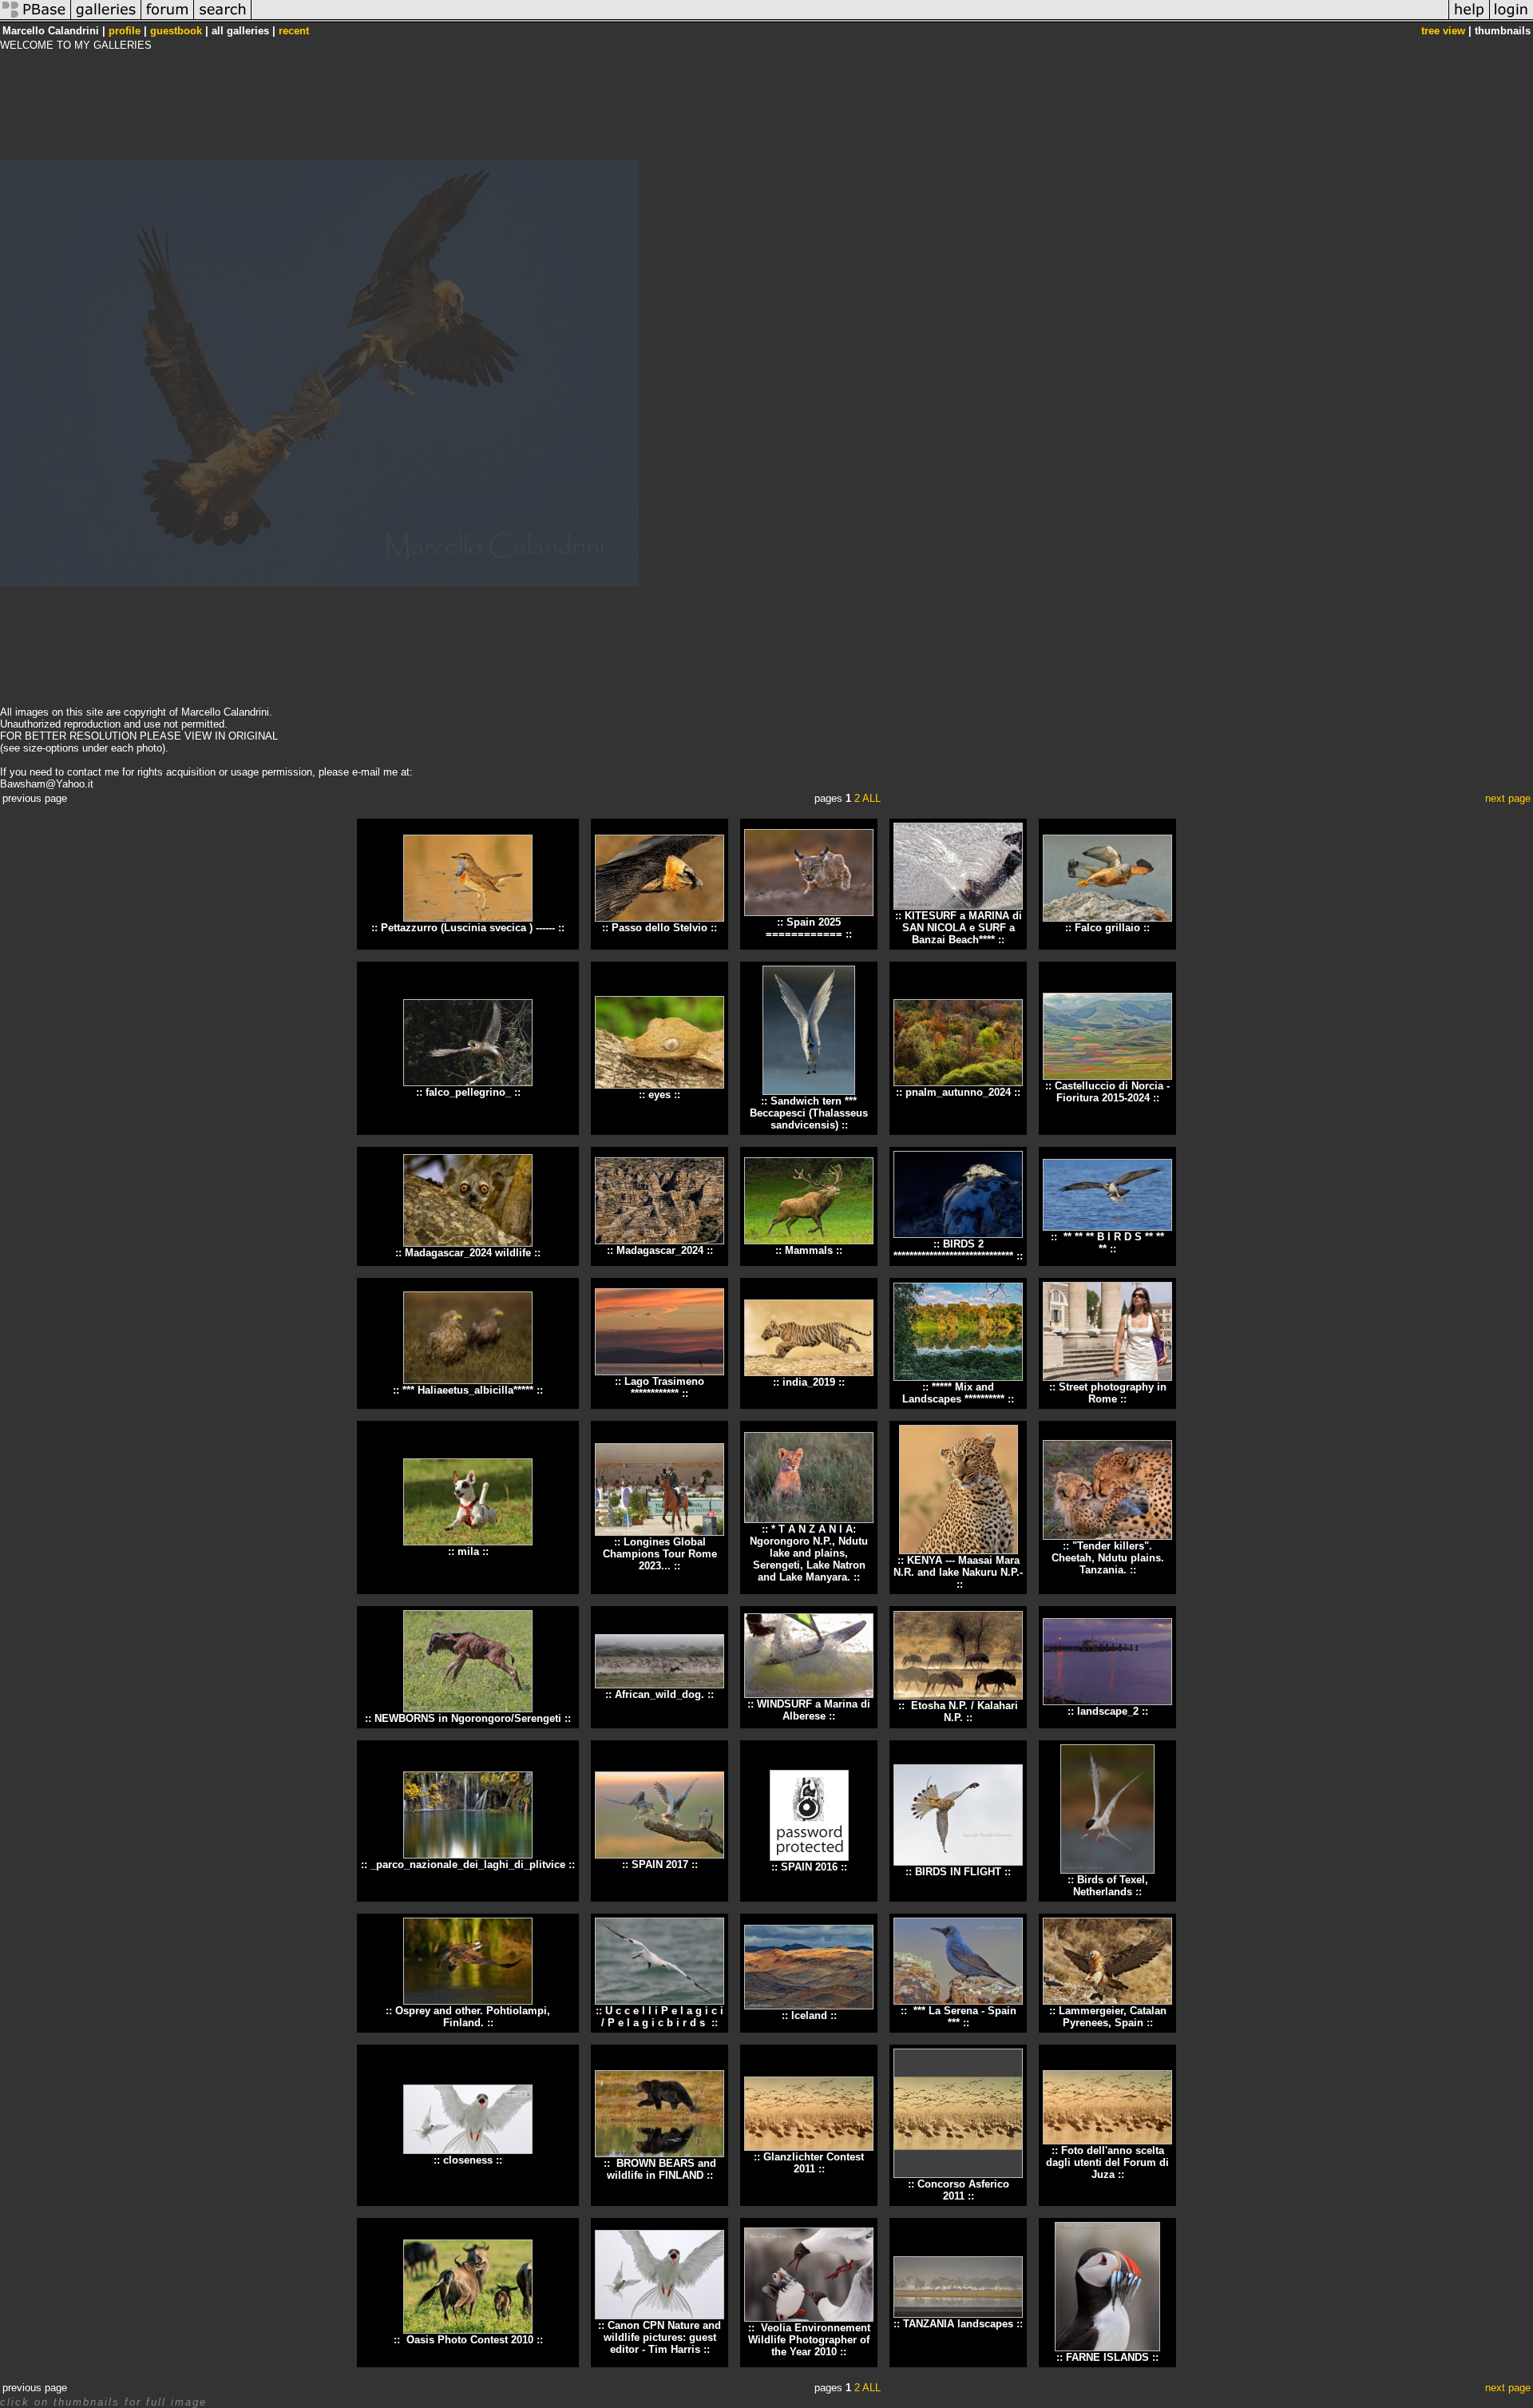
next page (1508, 798)
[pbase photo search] (223, 19)
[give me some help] (1469, 19)
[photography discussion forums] (168, 19)
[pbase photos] (36, 19)
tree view (1443, 31)
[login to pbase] (1511, 19)
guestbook (176, 31)
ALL (871, 798)
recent (294, 31)
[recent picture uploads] (106, 19)
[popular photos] (850, 19)
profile (125, 31)
